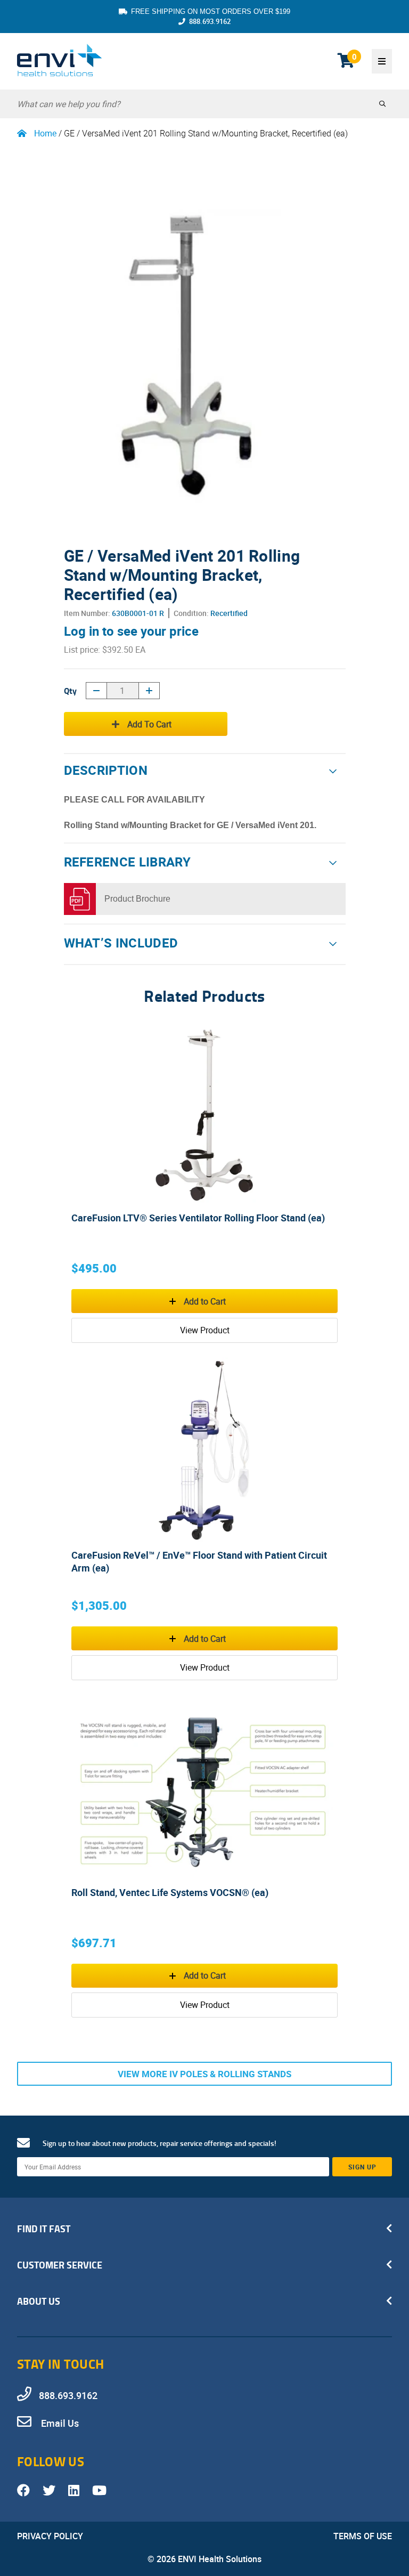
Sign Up (362, 2167)
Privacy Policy (50, 2536)
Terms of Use (363, 2536)
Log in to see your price (131, 631)
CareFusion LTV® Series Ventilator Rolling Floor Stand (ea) (198, 1218)
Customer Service (60, 2265)
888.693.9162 (210, 21)
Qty (70, 690)
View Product (205, 1330)
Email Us (59, 2423)
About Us (39, 2301)
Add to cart (149, 724)
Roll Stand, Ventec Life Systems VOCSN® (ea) (170, 1892)
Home (45, 133)
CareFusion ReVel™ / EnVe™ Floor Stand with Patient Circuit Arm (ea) (199, 1561)
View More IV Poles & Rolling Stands (204, 2074)
